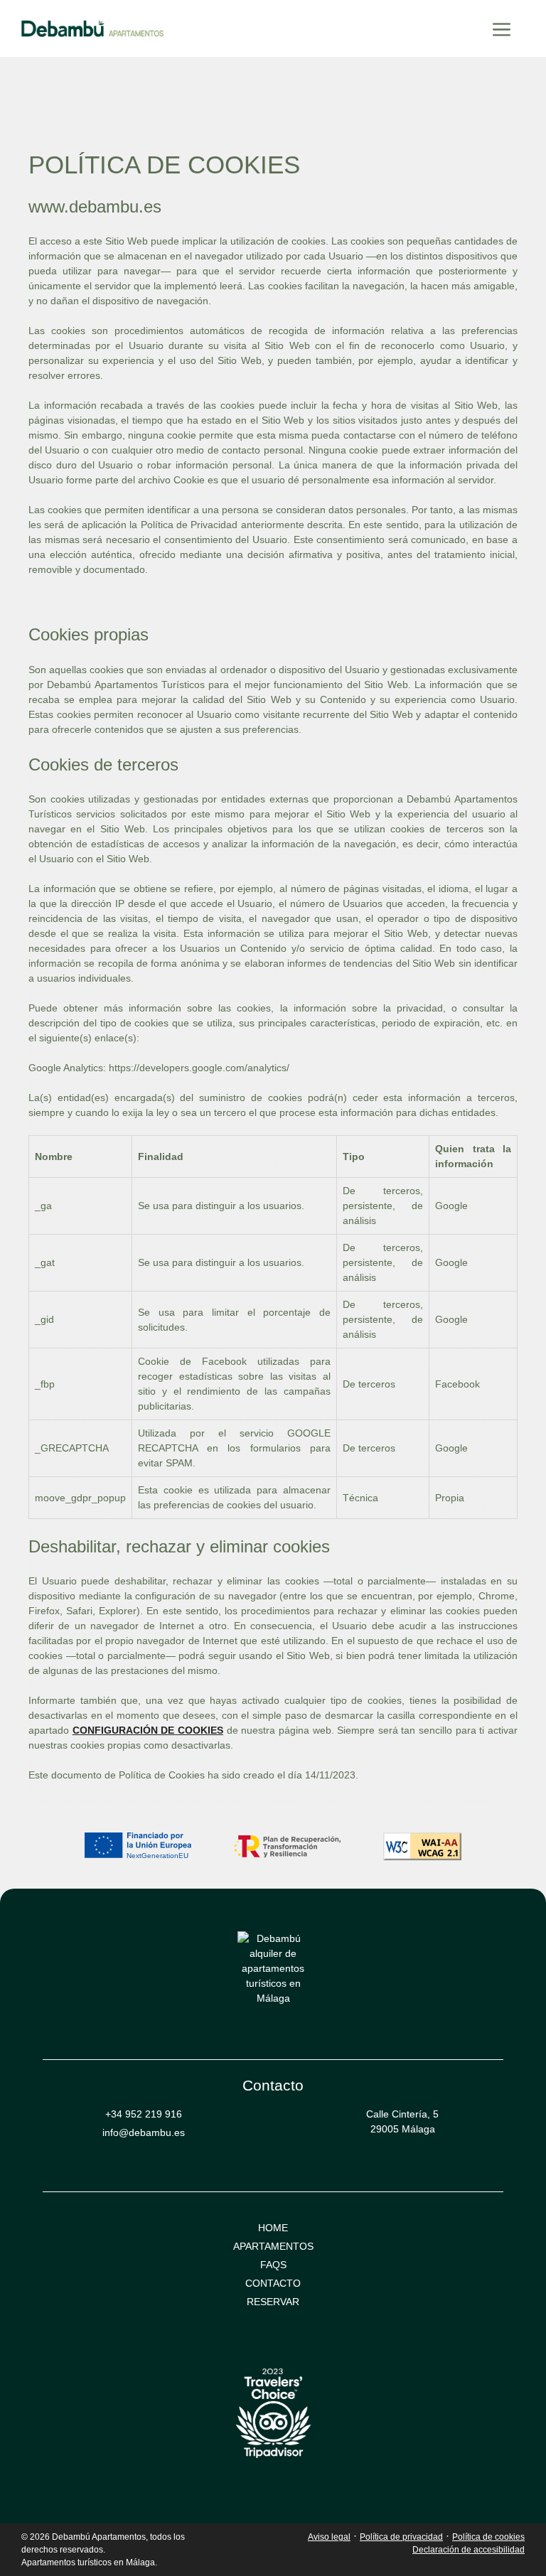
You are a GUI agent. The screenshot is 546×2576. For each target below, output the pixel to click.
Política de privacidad (401, 2537)
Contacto (273, 2283)
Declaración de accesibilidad (469, 2550)
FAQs (273, 2265)
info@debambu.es (144, 2132)
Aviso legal (329, 2537)
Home (273, 2228)
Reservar (273, 2302)
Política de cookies (488, 2537)
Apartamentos (273, 2246)
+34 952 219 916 (144, 2114)
